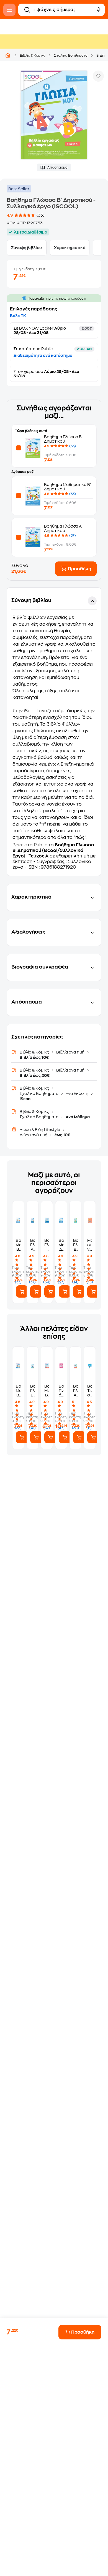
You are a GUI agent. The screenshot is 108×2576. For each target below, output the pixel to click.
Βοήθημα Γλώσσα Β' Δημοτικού (33, 1391)
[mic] (99, 10)
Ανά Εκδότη (77, 1093)
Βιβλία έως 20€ (35, 1075)
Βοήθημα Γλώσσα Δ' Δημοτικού (76, 1245)
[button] (54, 732)
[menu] (9, 10)
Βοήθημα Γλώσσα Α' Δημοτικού (33, 1245)
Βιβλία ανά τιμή (70, 1052)
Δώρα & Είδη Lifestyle (40, 1130)
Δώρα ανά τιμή (34, 1135)
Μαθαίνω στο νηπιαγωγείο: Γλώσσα (90, 1245)
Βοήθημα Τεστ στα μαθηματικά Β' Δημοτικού (90, 1391)
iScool (26, 1099)
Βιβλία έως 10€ (34, 1057)
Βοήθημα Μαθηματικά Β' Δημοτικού (18, 1245)
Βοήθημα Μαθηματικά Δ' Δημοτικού (61, 1245)
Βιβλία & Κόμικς (33, 56)
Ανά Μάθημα (77, 1117)
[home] (8, 55)
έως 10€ (62, 1135)
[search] (27, 10)
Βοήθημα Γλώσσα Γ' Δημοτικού (47, 1245)
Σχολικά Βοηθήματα (71, 56)
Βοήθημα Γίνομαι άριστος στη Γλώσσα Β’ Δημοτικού (61, 1391)
